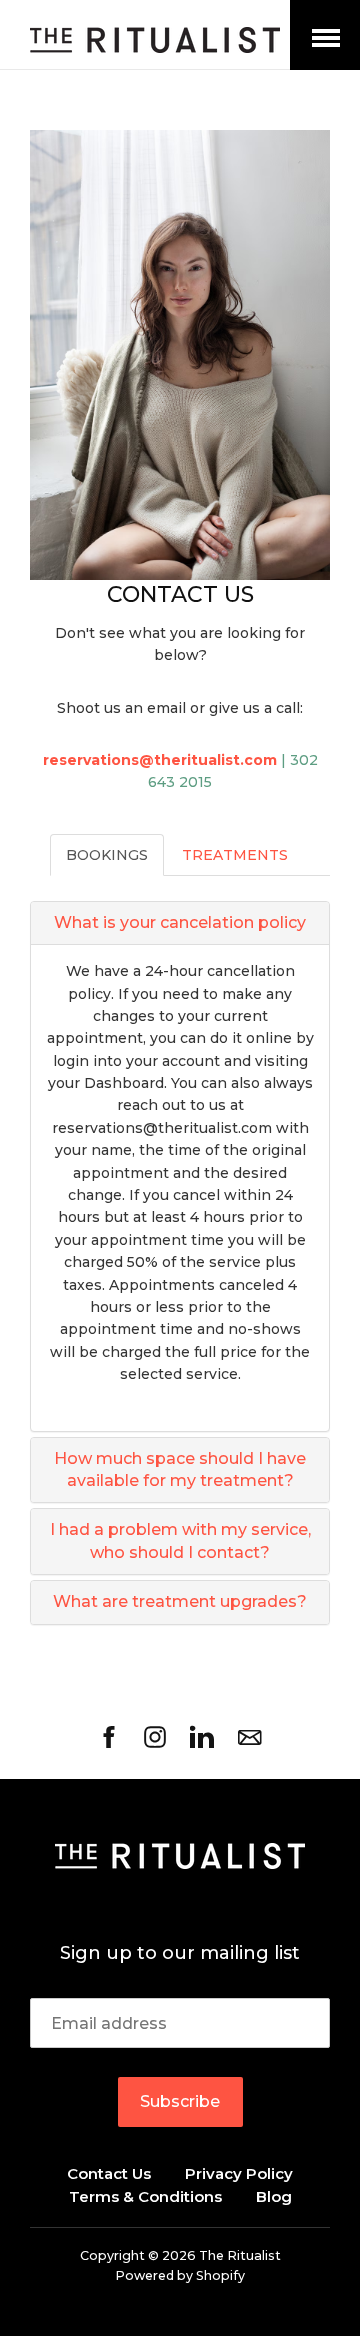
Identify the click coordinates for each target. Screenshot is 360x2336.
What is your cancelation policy (180, 922)
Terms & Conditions (145, 2196)
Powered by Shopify (180, 2275)
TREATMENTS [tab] (235, 855)
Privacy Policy (239, 2173)
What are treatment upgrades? (180, 1601)
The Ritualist (240, 2255)
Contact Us (109, 2173)
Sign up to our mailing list (180, 1953)
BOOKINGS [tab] (107, 855)
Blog (274, 2196)
